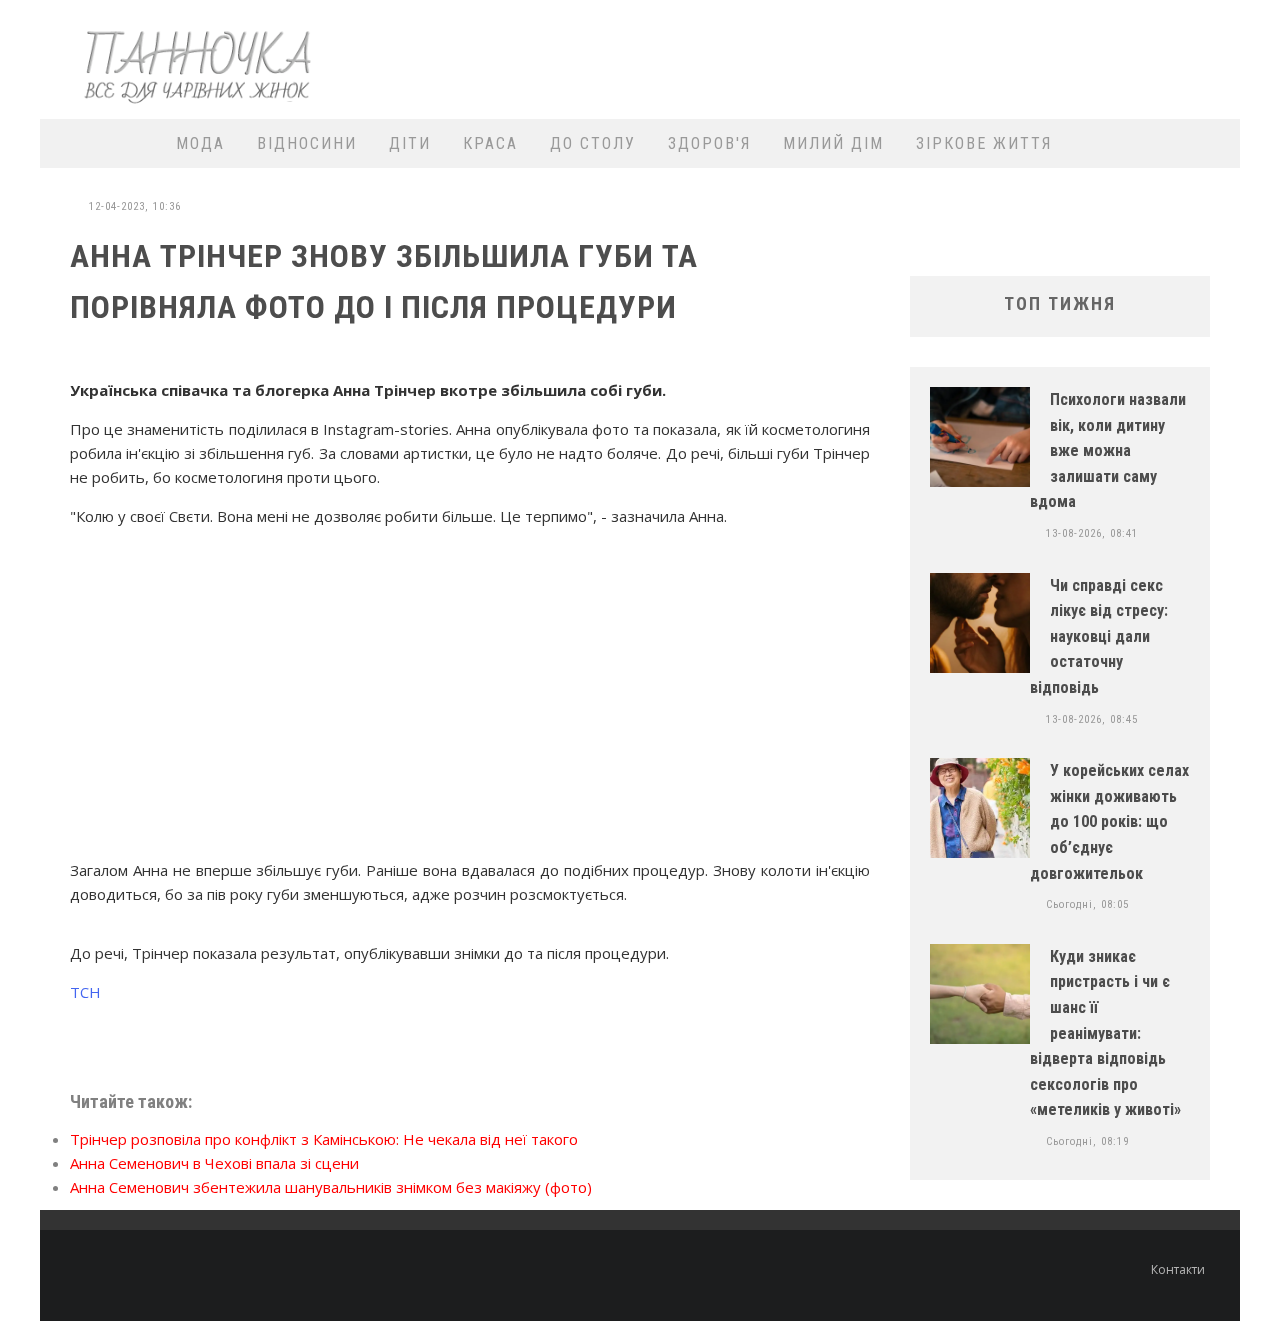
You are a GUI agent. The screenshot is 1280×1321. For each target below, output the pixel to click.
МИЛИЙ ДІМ (833, 143)
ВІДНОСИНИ (307, 143)
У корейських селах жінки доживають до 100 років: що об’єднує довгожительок (1109, 821)
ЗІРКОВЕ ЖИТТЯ (984, 143)
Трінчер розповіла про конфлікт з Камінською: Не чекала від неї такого (324, 1139)
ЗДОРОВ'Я (709, 143)
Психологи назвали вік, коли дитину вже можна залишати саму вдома (1108, 450)
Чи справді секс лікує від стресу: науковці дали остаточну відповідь (1099, 636)
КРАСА (490, 143)
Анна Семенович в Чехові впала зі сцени (214, 1163)
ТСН (85, 992)
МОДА (200, 143)
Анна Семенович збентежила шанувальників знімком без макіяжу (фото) (331, 1187)
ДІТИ (410, 143)
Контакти (1178, 1269)
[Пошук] (1212, 143)
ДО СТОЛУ (593, 143)
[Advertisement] (866, 57)
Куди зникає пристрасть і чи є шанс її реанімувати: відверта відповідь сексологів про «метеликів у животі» (1105, 1033)
